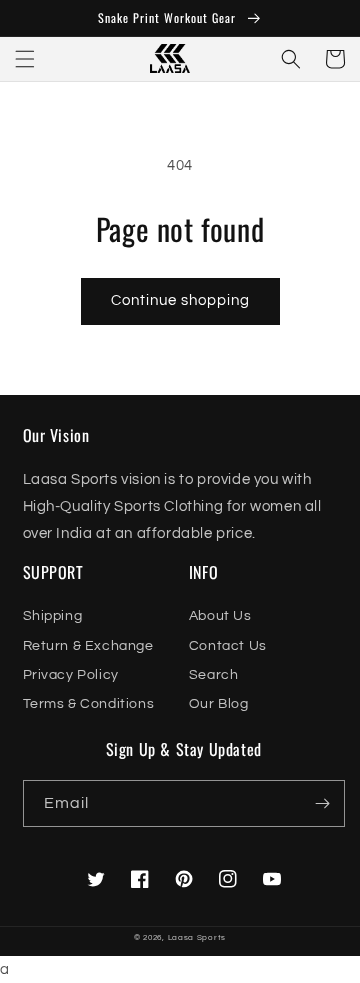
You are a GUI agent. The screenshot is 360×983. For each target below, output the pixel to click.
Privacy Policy (71, 675)
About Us (220, 616)
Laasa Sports (197, 937)
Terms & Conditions (89, 704)
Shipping (53, 616)
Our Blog (219, 704)
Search (214, 675)
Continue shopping (180, 300)
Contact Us (228, 646)
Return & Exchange (88, 646)
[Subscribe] (322, 803)
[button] (25, 59)
